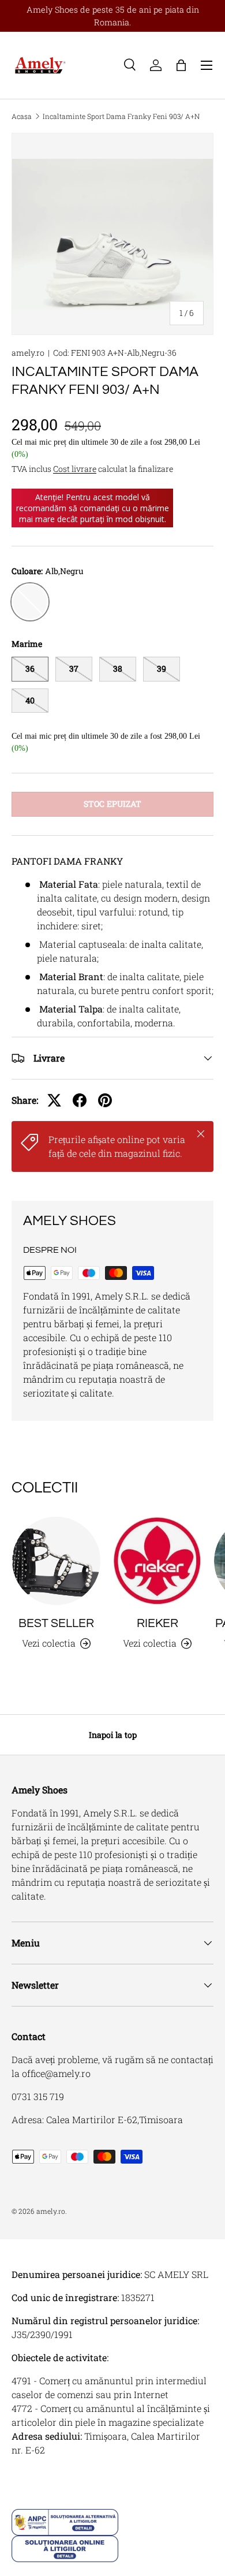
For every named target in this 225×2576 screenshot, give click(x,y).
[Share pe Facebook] (80, 1100)
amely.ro (28, 353)
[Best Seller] (56, 1561)
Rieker (157, 1623)
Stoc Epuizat (112, 804)
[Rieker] (157, 1561)
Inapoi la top (113, 1735)
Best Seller (56, 1623)
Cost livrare (75, 469)
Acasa (22, 116)
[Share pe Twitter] (54, 1100)
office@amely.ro (56, 2073)
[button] (181, 65)
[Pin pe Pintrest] (105, 1100)
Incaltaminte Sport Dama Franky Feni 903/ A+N (121, 116)
